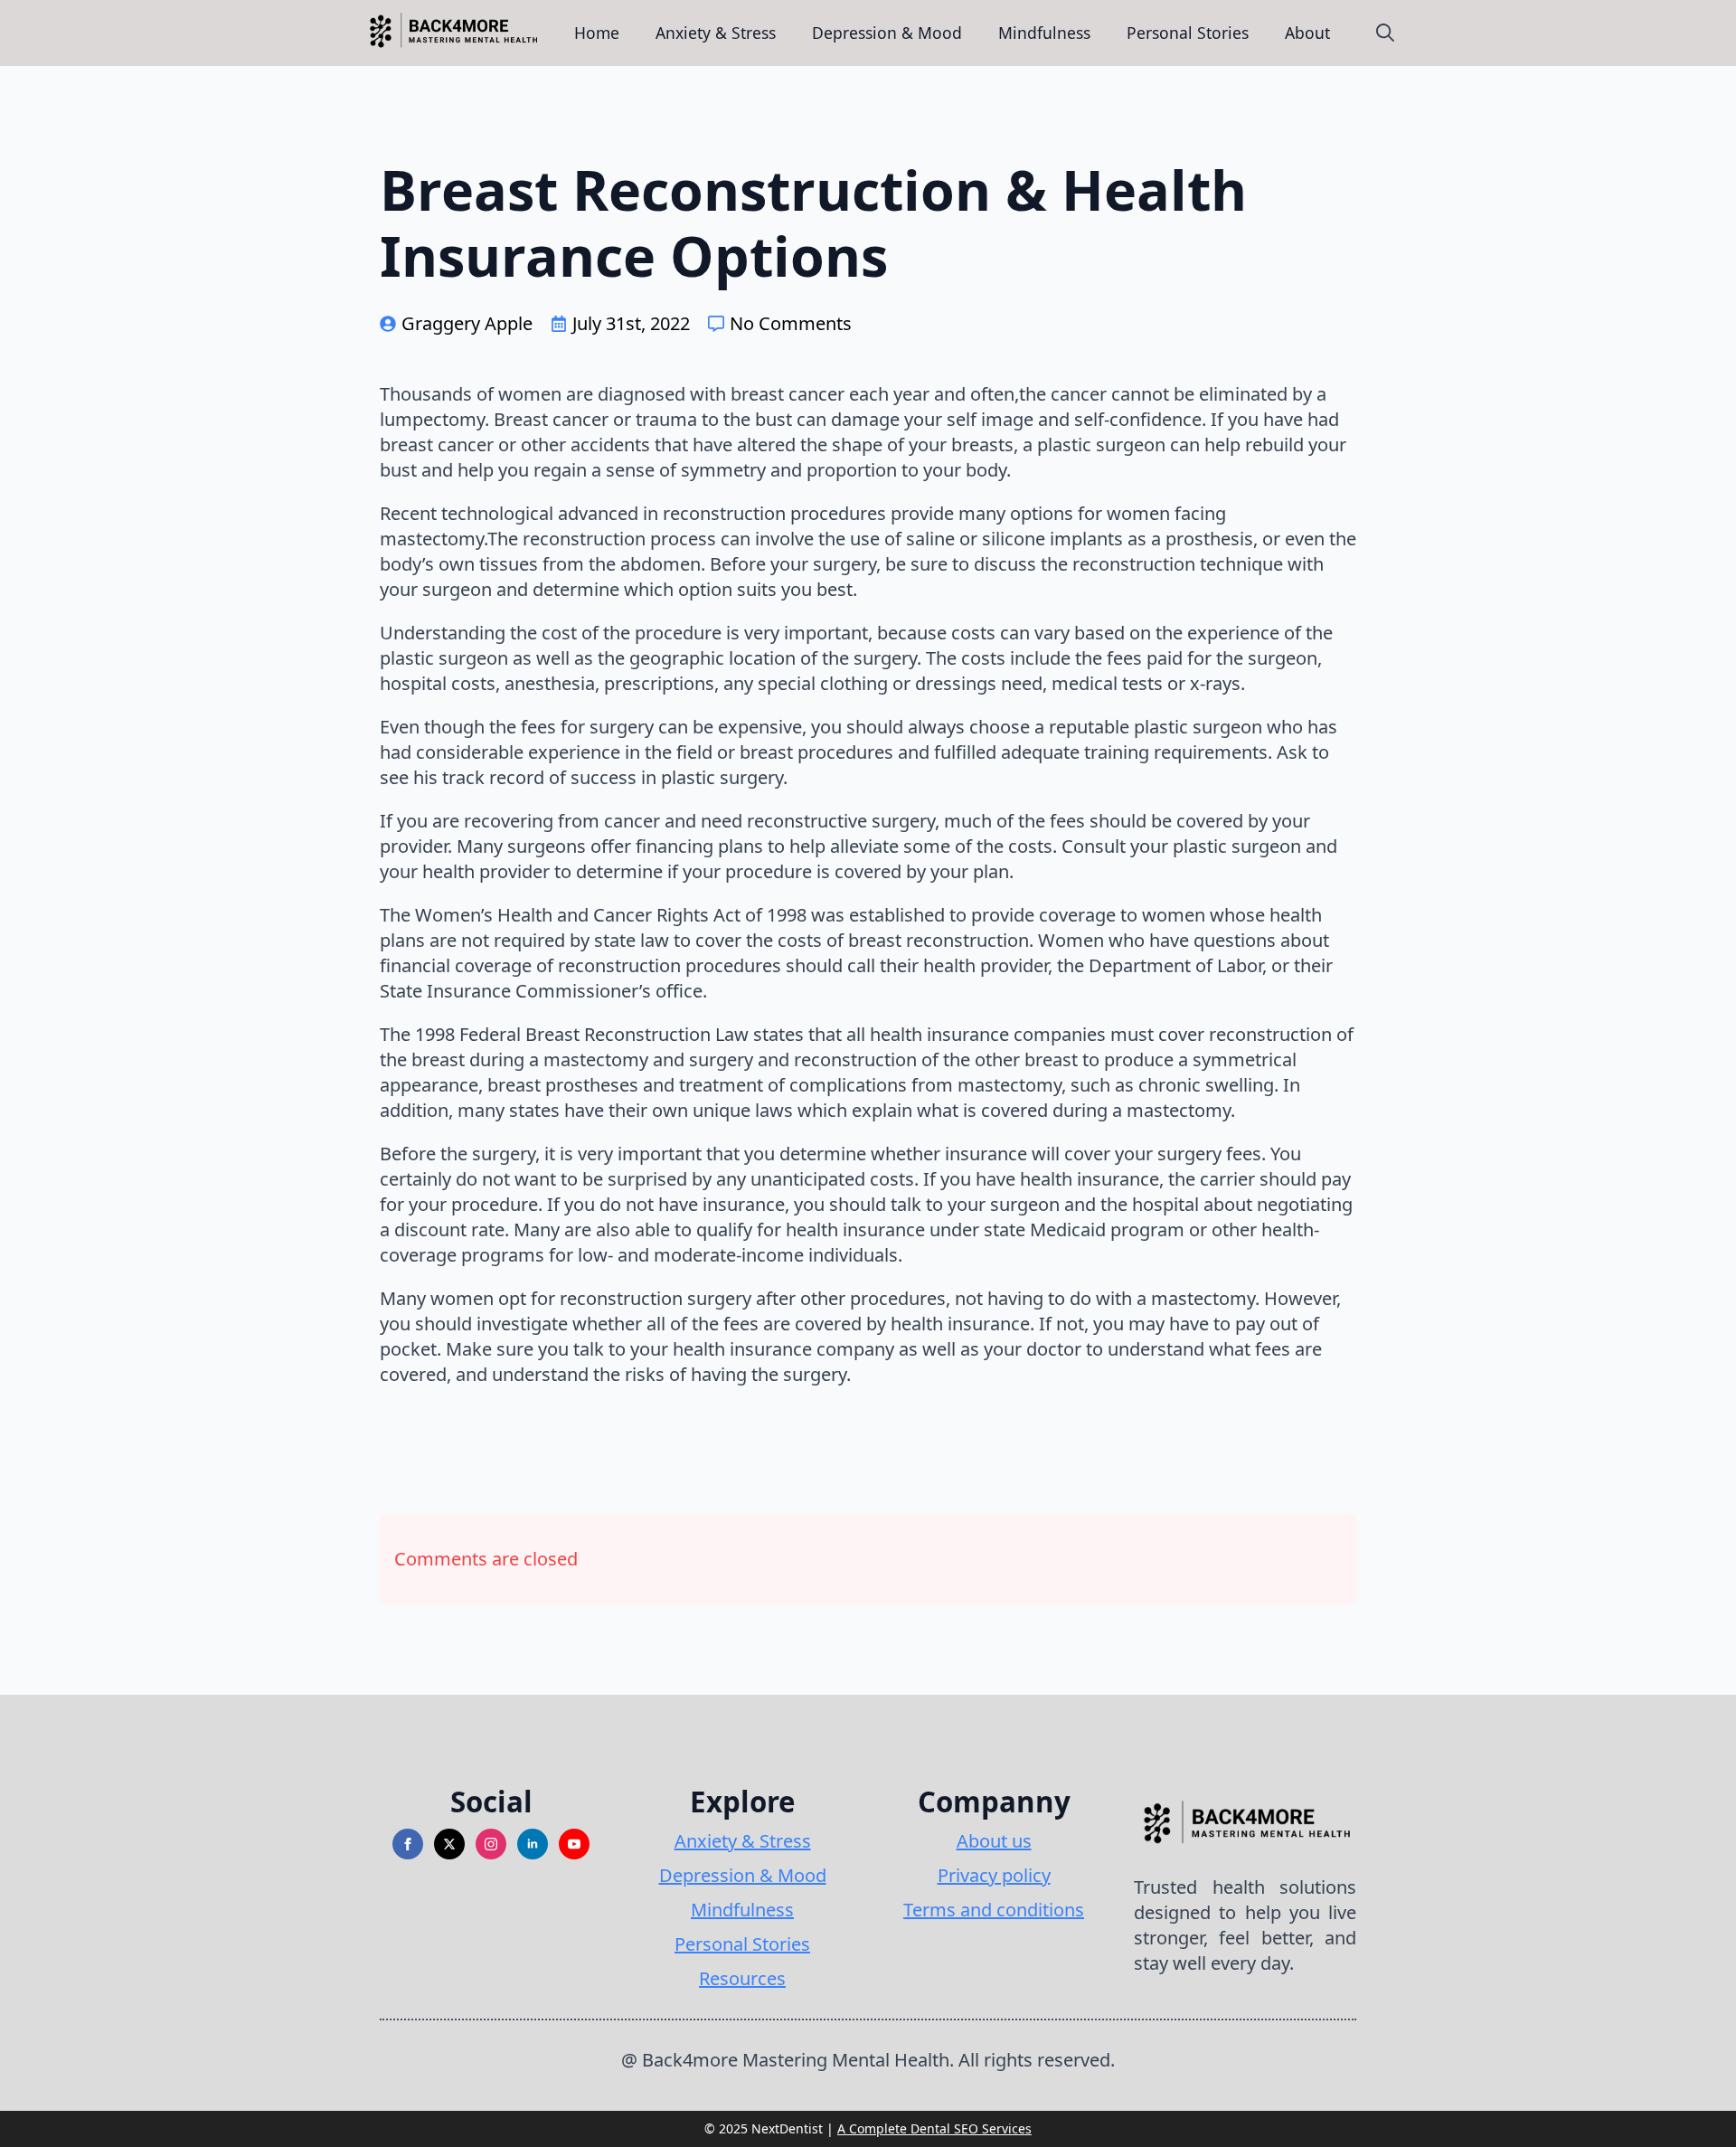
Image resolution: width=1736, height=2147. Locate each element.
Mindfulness (1044, 33)
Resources (742, 1978)
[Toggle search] (1385, 33)
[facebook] (408, 1844)
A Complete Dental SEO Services (934, 2128)
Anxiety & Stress (716, 33)
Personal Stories (1188, 33)
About (1307, 33)
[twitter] (449, 1844)
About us (994, 1841)
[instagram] (491, 1844)
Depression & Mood (887, 33)
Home (597, 33)
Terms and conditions (994, 1910)
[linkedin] (533, 1844)
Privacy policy (994, 1875)
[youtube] (574, 1844)
